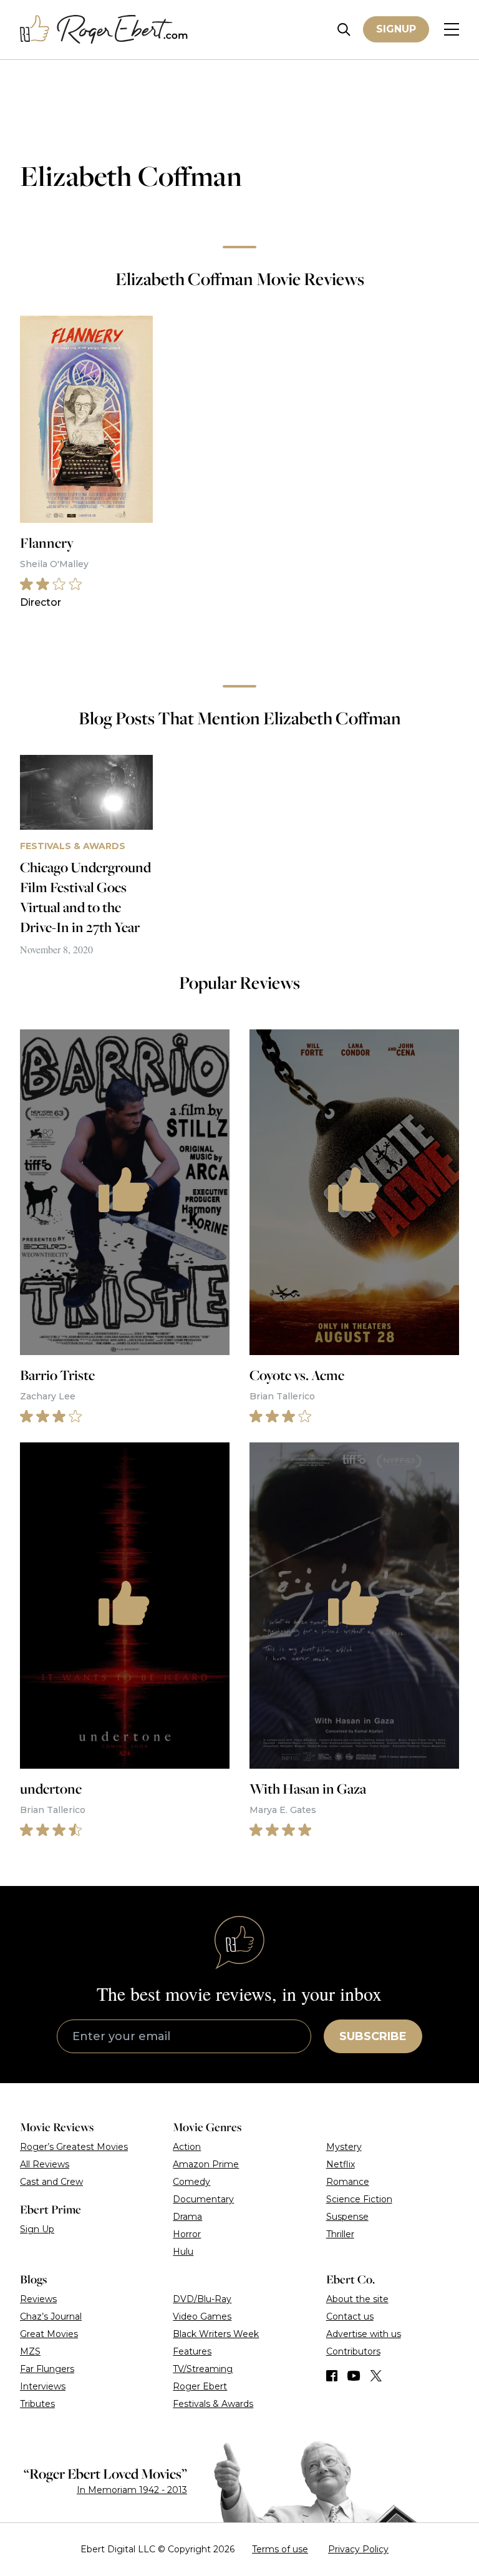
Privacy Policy (358, 2549)
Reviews (38, 2299)
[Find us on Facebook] (332, 2376)
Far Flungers (47, 2369)
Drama (187, 2217)
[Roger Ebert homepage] (104, 30)
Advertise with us (364, 2334)
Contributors (353, 2351)
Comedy (191, 2182)
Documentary (203, 2199)
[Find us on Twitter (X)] (376, 2376)
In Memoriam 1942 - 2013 (132, 2490)
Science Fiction (359, 2199)
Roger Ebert (200, 2386)
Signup (396, 29)
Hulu (183, 2252)
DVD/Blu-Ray (202, 2299)
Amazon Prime (206, 2164)
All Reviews (45, 2164)
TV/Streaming (203, 2369)
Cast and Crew (51, 2182)
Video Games (202, 2316)
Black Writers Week (216, 2334)
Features (192, 2351)
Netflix (341, 2164)
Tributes (37, 2404)
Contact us (350, 2316)
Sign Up (37, 2229)
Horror (187, 2234)
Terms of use (280, 2549)
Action (187, 2147)
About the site (357, 2299)
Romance (348, 2182)
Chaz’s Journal (51, 2316)
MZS (30, 2351)
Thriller (340, 2234)
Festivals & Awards (213, 2404)
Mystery (344, 2147)
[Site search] (344, 30)
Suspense (347, 2217)
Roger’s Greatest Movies (74, 2147)
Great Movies (49, 2334)
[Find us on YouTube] (354, 2376)
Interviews (43, 2386)
